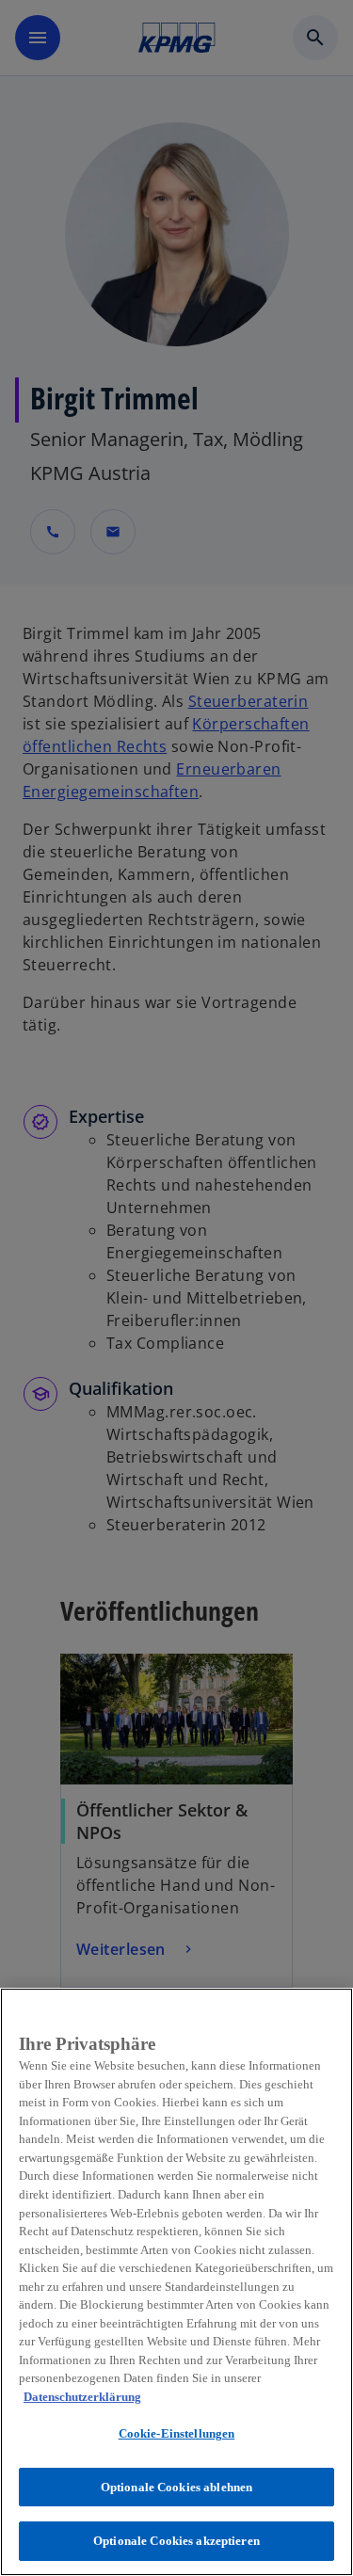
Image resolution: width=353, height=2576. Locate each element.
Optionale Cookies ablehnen (176, 2487)
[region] (176, 2282)
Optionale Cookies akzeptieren (176, 2541)
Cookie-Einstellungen (177, 2433)
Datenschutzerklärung (82, 2397)
